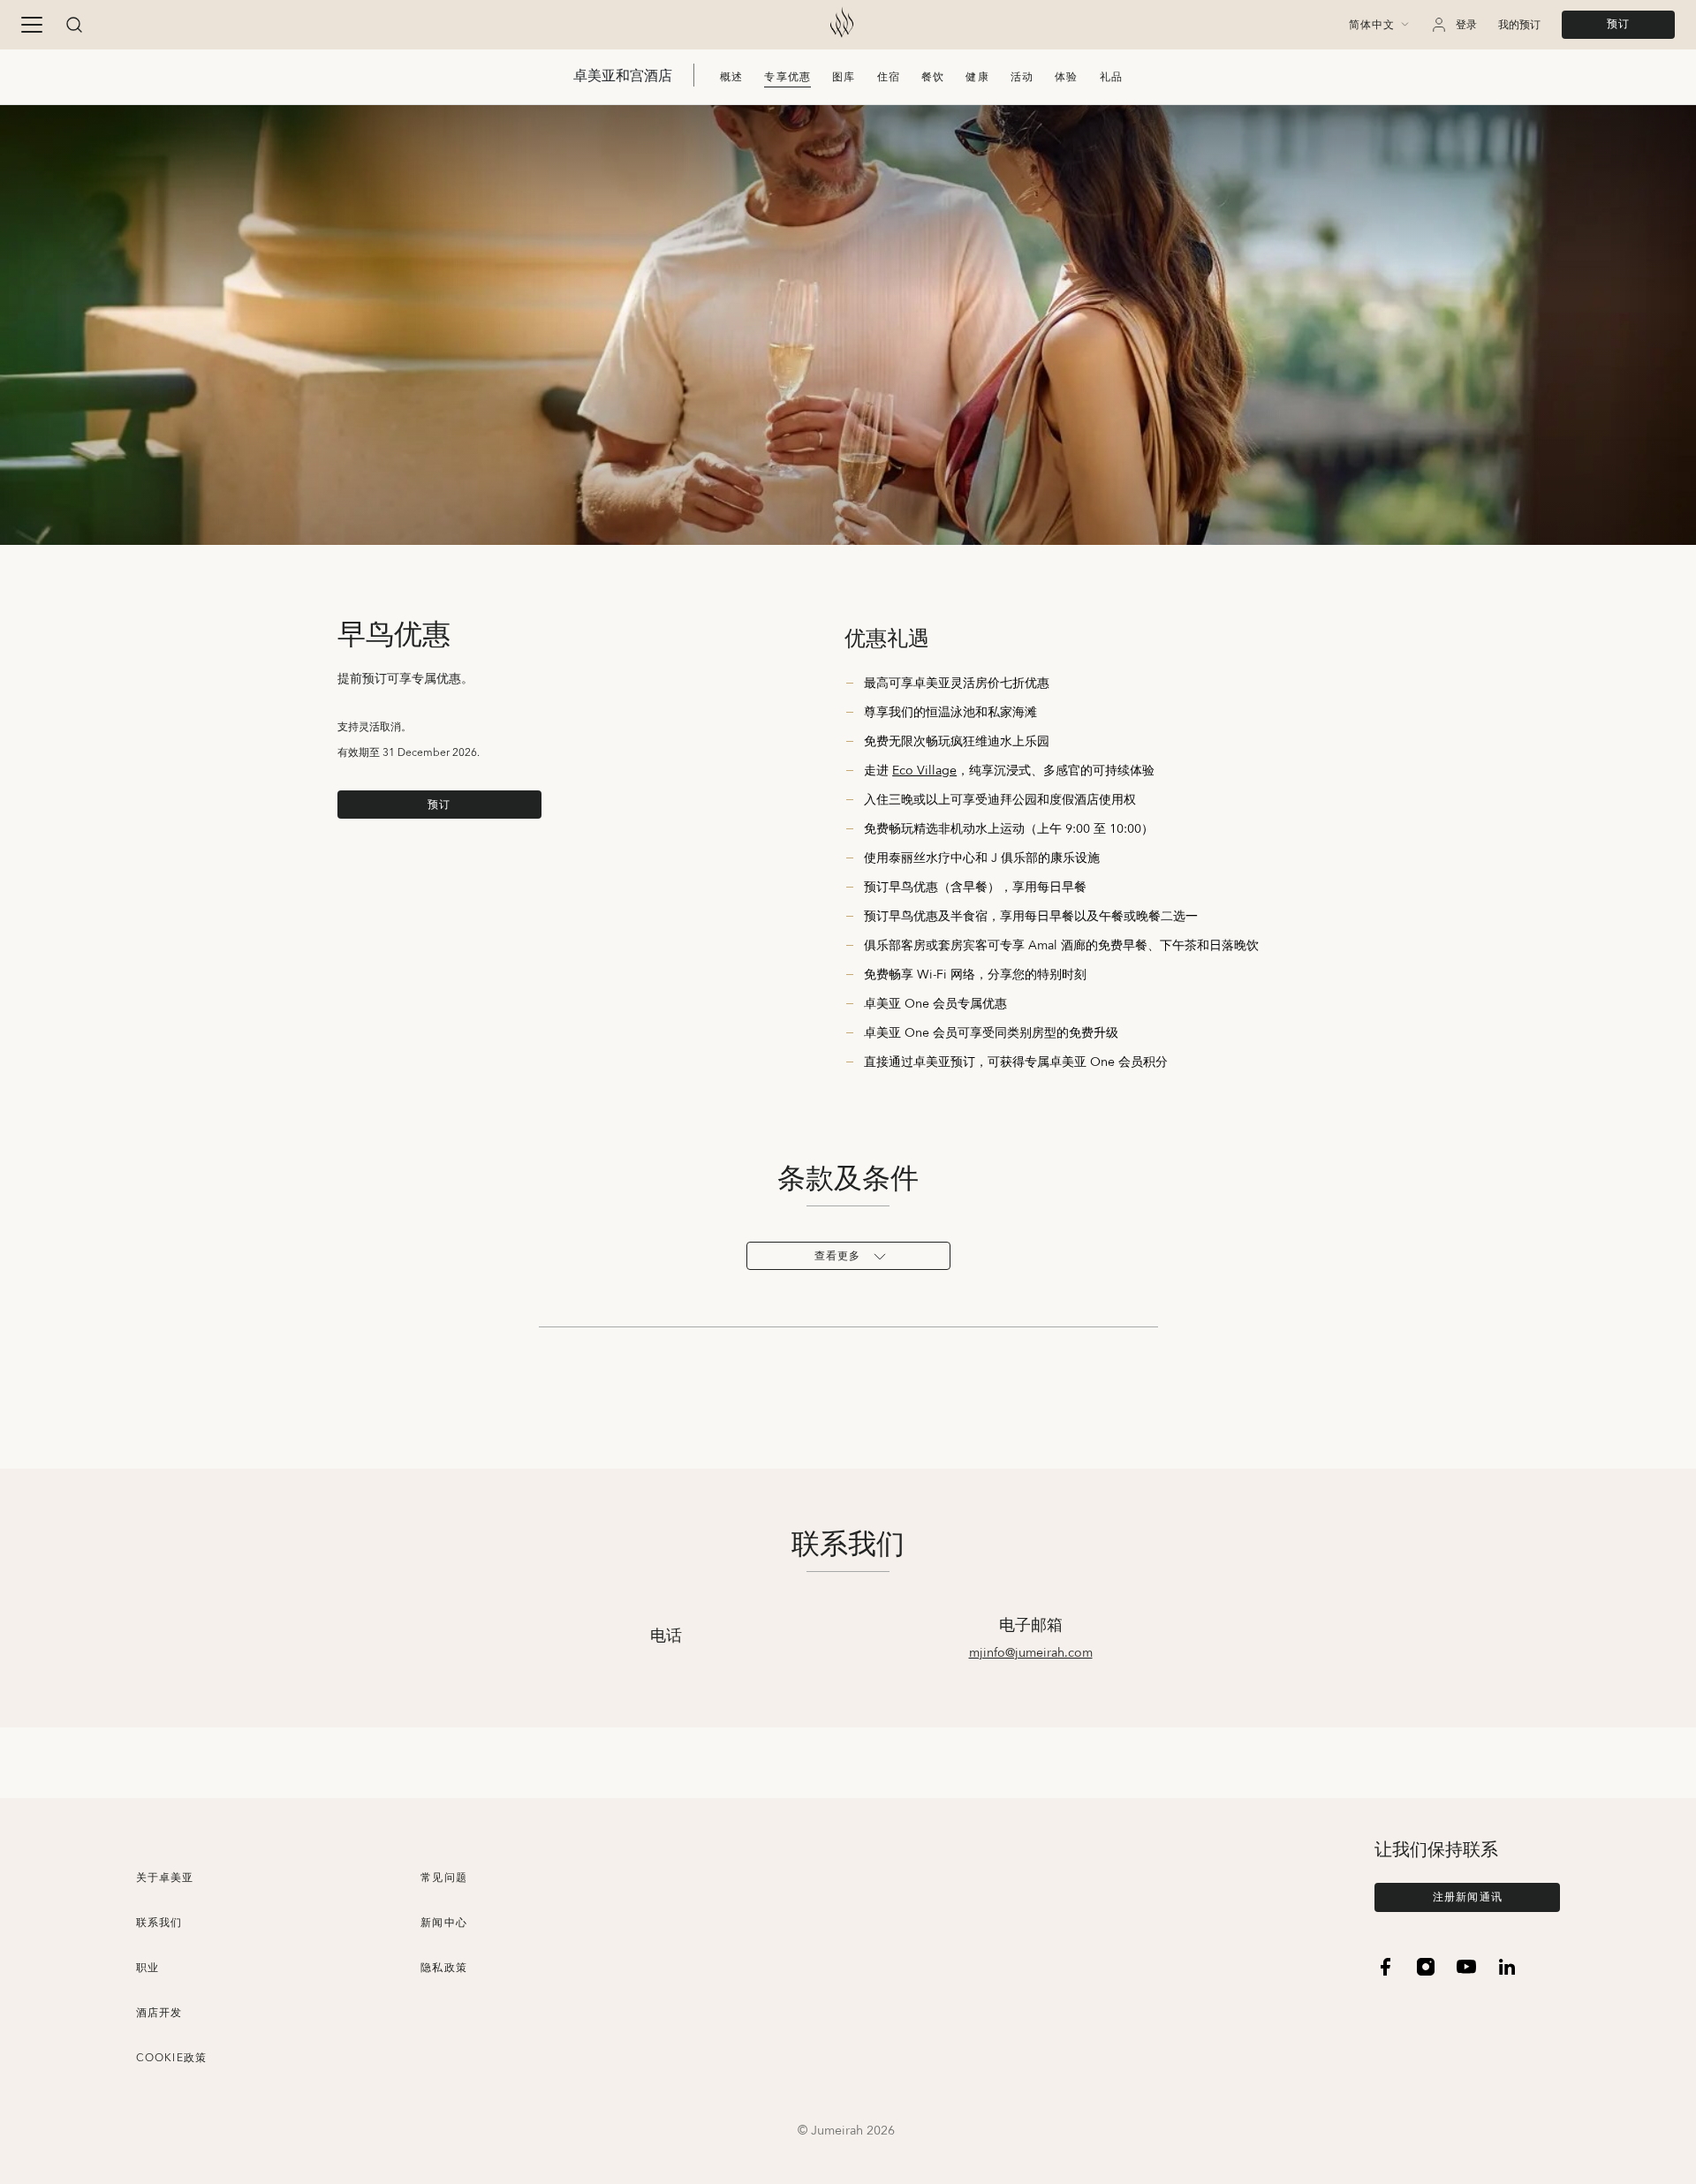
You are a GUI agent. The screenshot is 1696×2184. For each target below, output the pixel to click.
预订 (1618, 24)
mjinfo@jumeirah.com (1031, 1653)
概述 (731, 77)
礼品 (1111, 77)
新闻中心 (444, 1923)
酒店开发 (159, 2013)
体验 (1066, 77)
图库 (844, 77)
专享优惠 (787, 77)
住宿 (889, 77)
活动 (1022, 77)
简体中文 (1372, 26)
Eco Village (924, 771)
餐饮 (933, 77)
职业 (148, 1968)
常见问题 (444, 1878)
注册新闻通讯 (1468, 1897)
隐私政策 (444, 1968)
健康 (977, 77)
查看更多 (838, 1256)
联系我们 (159, 1923)
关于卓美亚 (165, 1878)
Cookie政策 (172, 2058)
